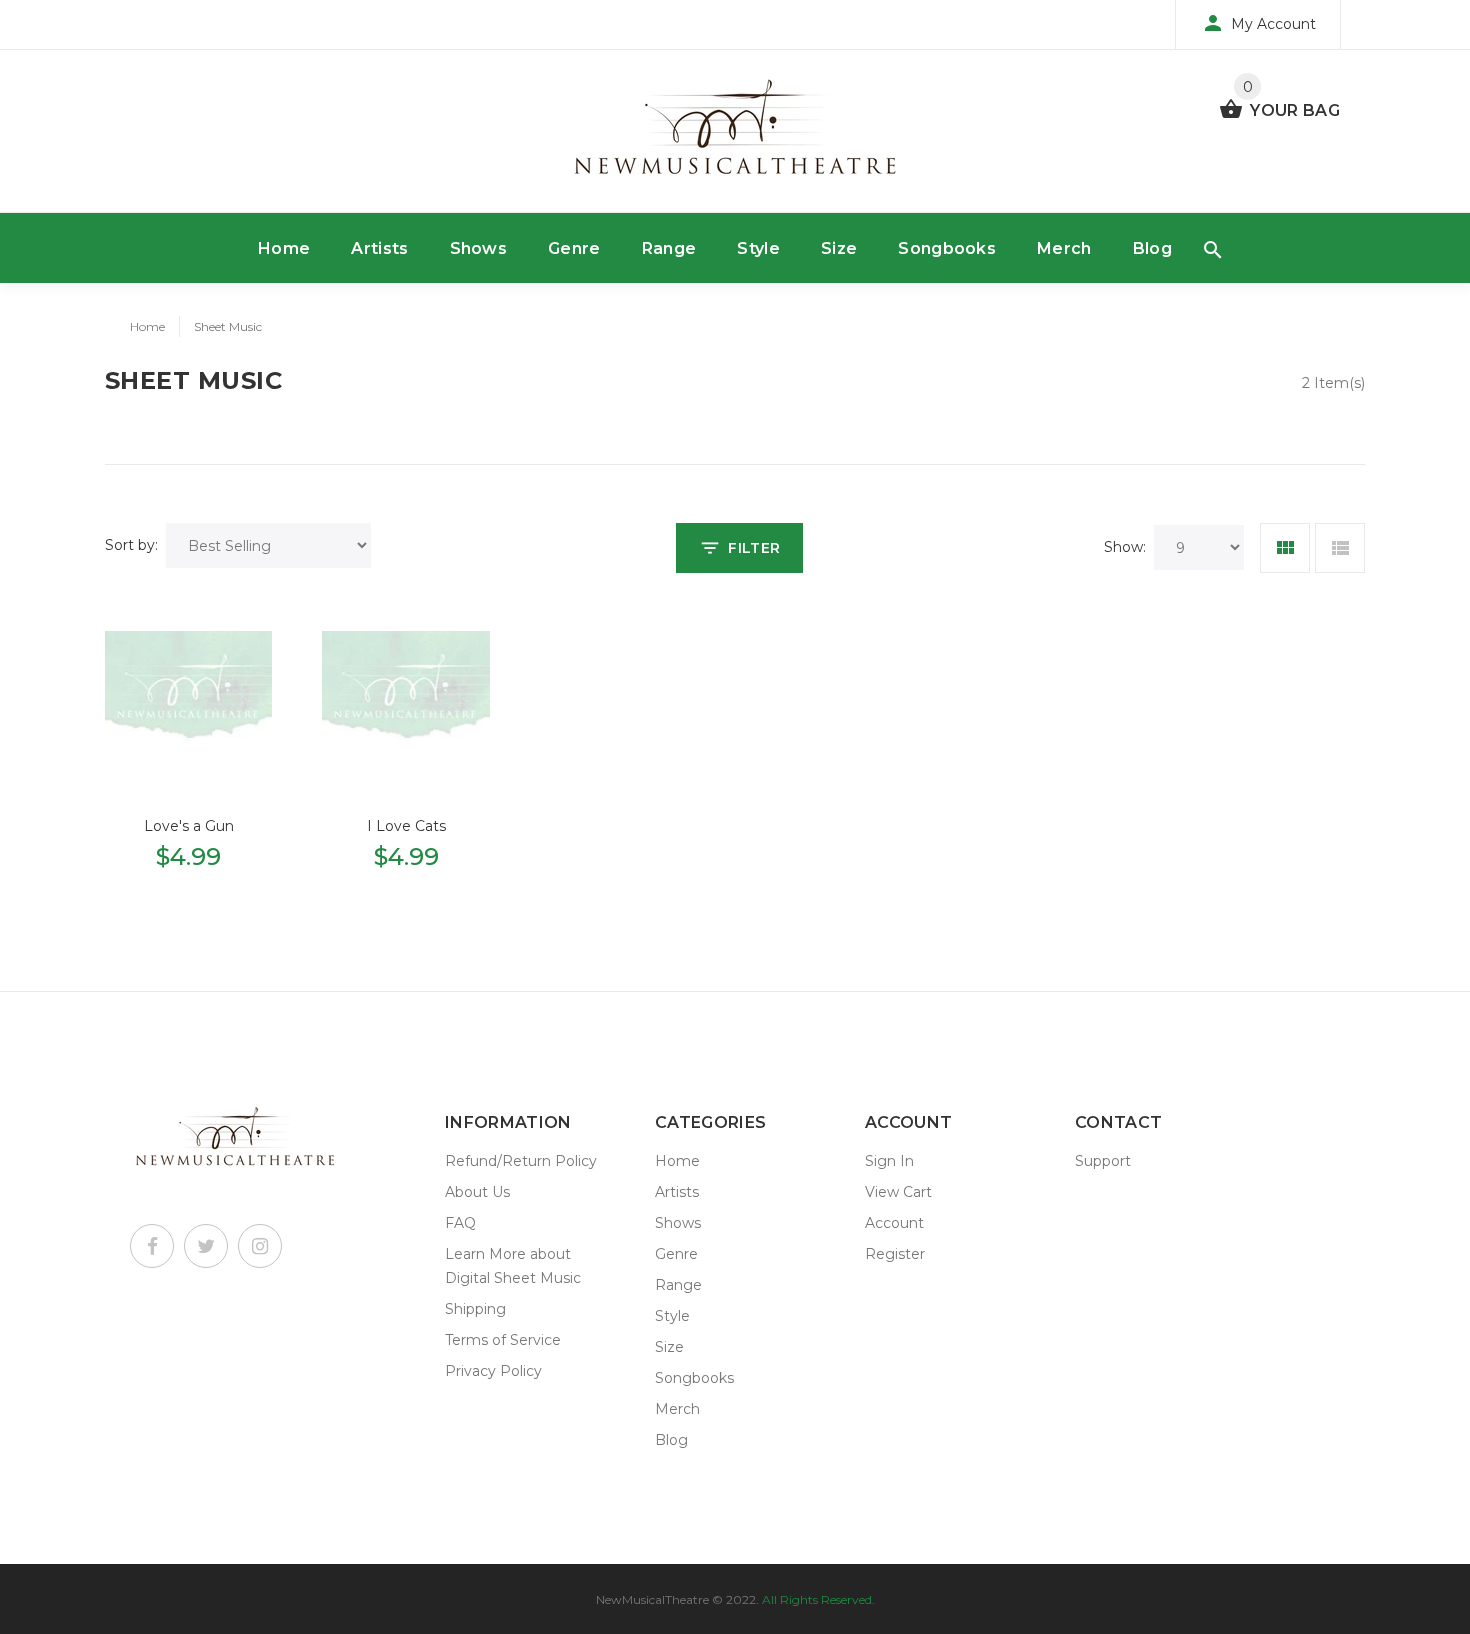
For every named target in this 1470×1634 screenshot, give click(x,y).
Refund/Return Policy (521, 1161)
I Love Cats (406, 826)
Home (284, 248)
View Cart (898, 1192)
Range (669, 248)
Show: (1125, 547)
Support (1103, 1161)
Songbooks (947, 248)
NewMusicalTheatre (652, 1599)
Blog (1152, 248)
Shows (479, 248)
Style (758, 248)
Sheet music (228, 326)
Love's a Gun (189, 826)
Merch (1064, 248)
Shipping (475, 1309)
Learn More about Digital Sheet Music (513, 1266)
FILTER (754, 548)
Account (894, 1223)
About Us (477, 1192)
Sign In (889, 1161)
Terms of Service (503, 1340)
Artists (379, 248)
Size (839, 248)
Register (895, 1254)
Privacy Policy (493, 1371)
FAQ (460, 1223)
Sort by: (131, 545)
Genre (574, 248)
